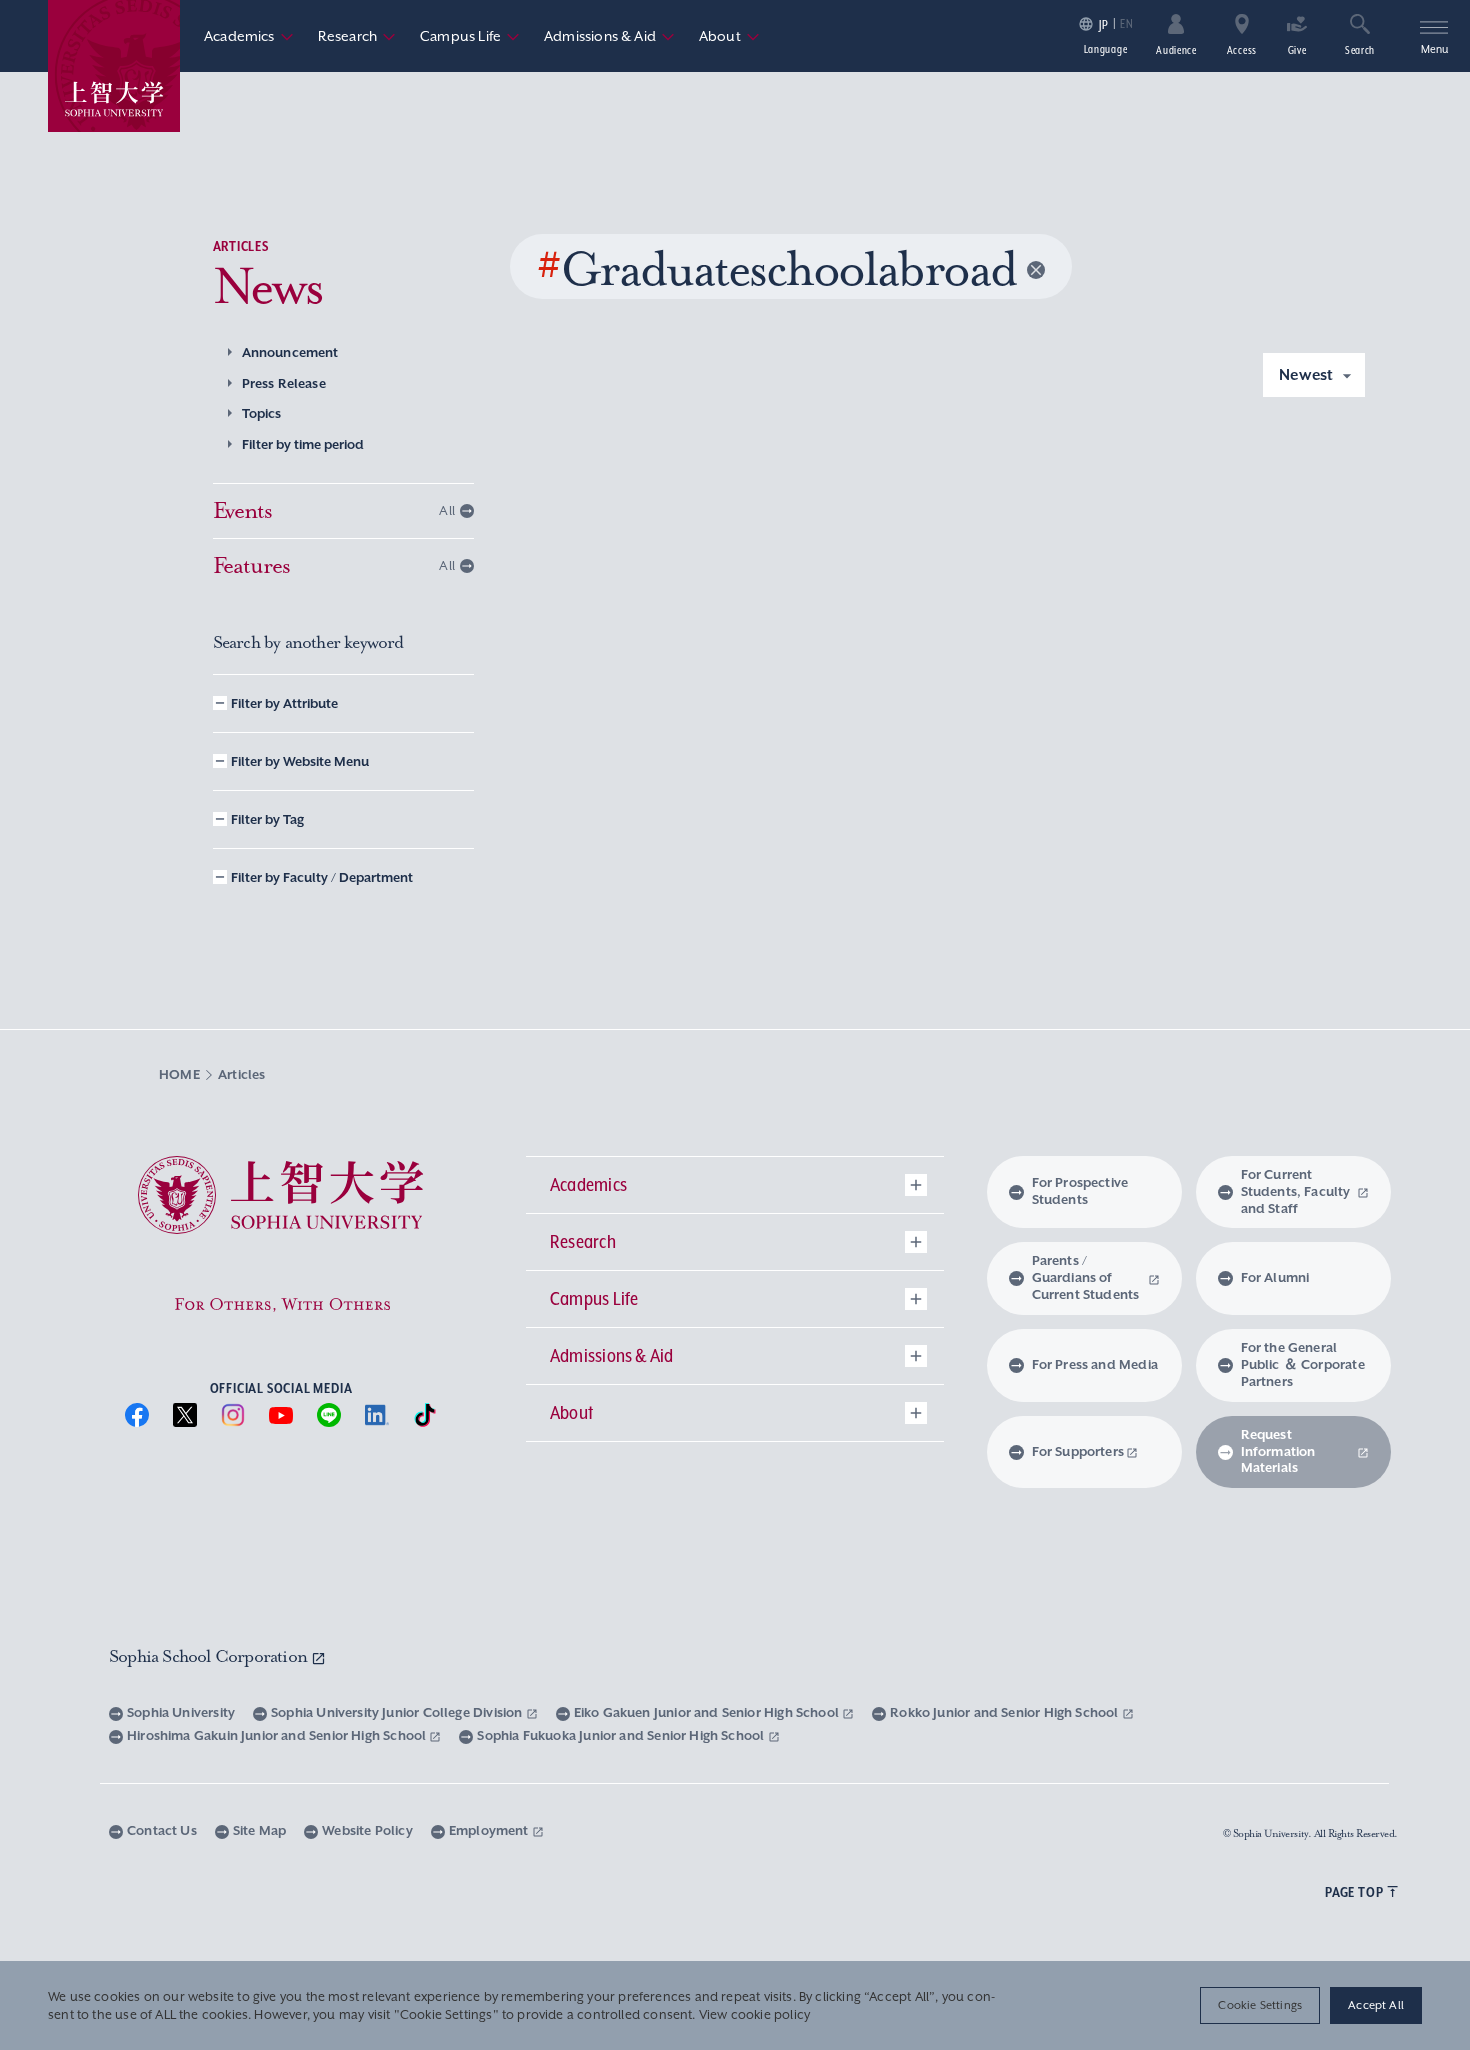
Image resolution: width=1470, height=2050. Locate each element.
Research (357, 36)
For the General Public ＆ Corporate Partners (1303, 1364)
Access (1242, 50)
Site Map (259, 1830)
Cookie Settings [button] (1260, 2005)
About (729, 36)
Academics (249, 36)
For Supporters (1078, 1451)
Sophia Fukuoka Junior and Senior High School (622, 1735)
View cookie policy (754, 2015)
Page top (1354, 1892)
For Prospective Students (1080, 1191)
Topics (262, 413)
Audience (1176, 50)
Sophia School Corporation (210, 1656)
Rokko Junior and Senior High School (1005, 1712)
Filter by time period (303, 444)
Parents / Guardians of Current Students (1086, 1277)
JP (1103, 24)
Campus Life (470, 36)
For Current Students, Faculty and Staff (1296, 1191)
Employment (490, 1830)
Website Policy (367, 1830)
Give (1297, 50)
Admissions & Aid (609, 36)
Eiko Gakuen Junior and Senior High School (708, 1712)
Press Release (284, 383)
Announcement (290, 352)
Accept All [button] (1376, 2005)
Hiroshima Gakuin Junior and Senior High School (278, 1735)
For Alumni (1275, 1277)
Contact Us (162, 1830)
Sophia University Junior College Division (398, 1712)
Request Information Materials (1278, 1451)
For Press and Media (1095, 1364)
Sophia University (181, 1712)
